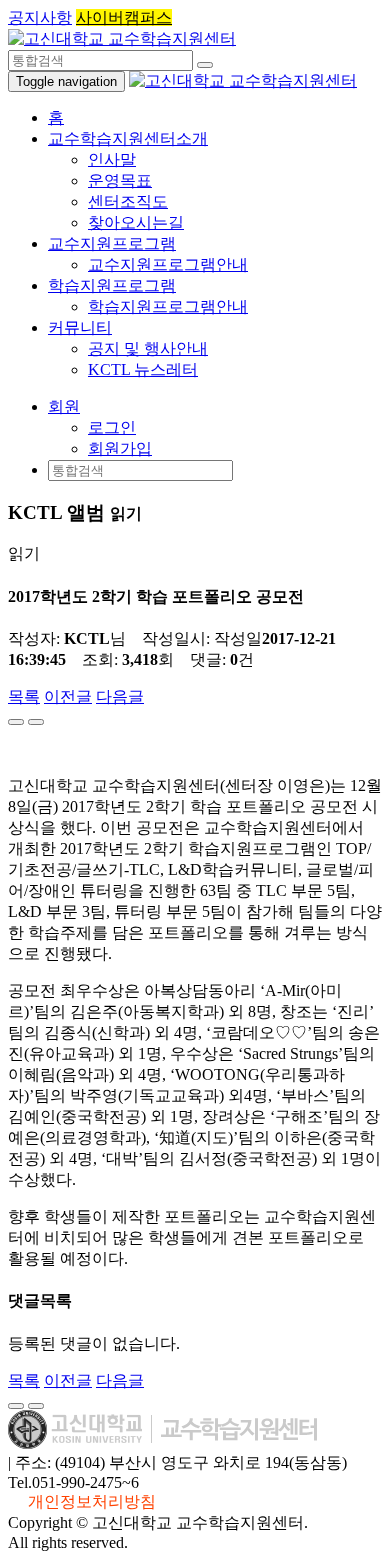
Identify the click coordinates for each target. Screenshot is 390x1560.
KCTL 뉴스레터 (143, 369)
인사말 (112, 159)
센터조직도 (128, 201)
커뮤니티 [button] (80, 327)
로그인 (112, 427)
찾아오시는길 (136, 222)
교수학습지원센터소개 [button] (128, 138)
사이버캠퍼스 (124, 17)
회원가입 (120, 448)
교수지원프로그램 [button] (112, 243)
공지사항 (40, 17)
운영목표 (120, 180)
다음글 (120, 696)
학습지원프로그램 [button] (112, 285)
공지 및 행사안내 (148, 348)
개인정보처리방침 (92, 1501)
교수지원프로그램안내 (168, 264)
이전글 (68, 696)
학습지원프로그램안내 (168, 306)
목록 (24, 696)
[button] (64, 406)
